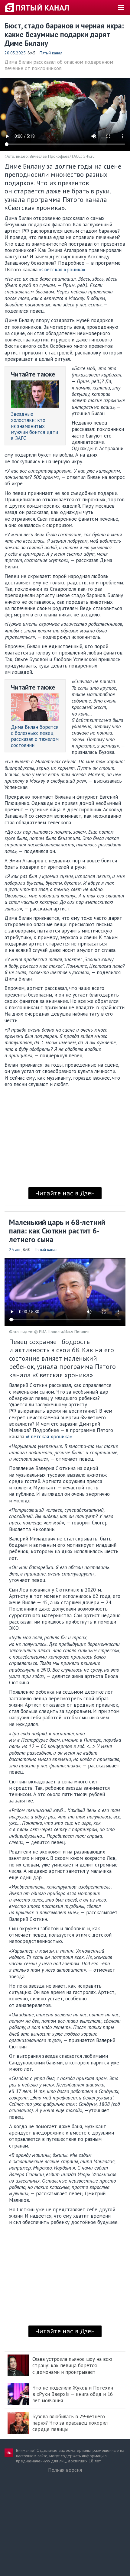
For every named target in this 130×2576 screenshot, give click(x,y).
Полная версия (65, 2470)
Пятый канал (51, 53)
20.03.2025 (15, 53)
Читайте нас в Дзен (65, 1193)
